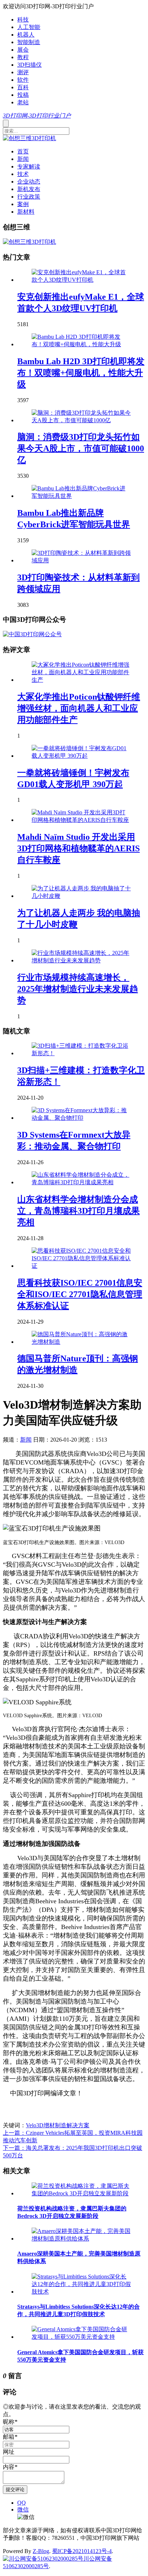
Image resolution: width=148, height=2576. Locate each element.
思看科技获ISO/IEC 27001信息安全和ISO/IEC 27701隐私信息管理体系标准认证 (80, 1294)
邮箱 (10, 2437)
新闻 (23, 159)
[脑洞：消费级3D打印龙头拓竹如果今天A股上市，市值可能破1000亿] (81, 420)
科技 (23, 20)
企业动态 (29, 182)
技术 (23, 174)
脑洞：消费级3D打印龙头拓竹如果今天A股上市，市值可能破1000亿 (81, 448)
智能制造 (29, 42)
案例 (23, 204)
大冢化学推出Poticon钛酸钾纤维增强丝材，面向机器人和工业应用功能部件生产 (79, 708)
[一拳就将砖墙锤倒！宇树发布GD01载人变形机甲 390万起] (81, 756)
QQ (22, 2503)
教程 (23, 57)
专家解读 (29, 166)
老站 (23, 102)
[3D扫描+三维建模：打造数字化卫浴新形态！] (81, 1053)
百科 (23, 87)
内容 (10, 2467)
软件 (23, 80)
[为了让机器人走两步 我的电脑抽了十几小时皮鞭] (81, 896)
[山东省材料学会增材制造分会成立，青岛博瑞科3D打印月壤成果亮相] (81, 1182)
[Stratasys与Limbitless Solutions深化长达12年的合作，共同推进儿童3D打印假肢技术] (81, 2292)
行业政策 (29, 197)
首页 (23, 151)
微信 (23, 2510)
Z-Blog (41, 2551)
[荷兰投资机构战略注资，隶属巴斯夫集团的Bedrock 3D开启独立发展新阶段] (81, 2193)
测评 (23, 72)
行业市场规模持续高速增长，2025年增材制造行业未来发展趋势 (78, 989)
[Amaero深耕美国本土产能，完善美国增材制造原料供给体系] (81, 2239)
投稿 (23, 95)
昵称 (10, 2422)
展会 (23, 50)
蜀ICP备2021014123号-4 (82, 2551)
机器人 (26, 35)
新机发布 (29, 189)
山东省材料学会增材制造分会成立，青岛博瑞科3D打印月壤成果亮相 (78, 1211)
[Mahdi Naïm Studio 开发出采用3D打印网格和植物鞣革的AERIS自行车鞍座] (81, 820)
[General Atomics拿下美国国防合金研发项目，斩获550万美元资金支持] (81, 2337)
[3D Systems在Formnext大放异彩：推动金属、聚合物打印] (81, 1118)
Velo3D (35, 2125)
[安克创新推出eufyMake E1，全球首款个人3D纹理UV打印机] (81, 280)
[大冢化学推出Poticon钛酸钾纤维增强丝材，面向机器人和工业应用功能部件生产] (81, 680)
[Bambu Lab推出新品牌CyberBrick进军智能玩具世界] (81, 496)
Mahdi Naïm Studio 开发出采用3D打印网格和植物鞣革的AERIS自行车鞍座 (78, 848)
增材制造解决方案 (66, 2125)
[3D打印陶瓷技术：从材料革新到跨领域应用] (81, 560)
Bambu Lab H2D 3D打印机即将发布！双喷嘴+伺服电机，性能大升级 (81, 373)
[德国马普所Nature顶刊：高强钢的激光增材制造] (81, 1342)
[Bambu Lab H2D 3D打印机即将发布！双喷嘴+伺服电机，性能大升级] (81, 344)
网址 (9, 2452)
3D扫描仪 (29, 65)
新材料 (26, 212)
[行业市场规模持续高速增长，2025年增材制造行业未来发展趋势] (81, 960)
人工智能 (29, 27)
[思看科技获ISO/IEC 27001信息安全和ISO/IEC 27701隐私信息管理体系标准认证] (81, 1266)
